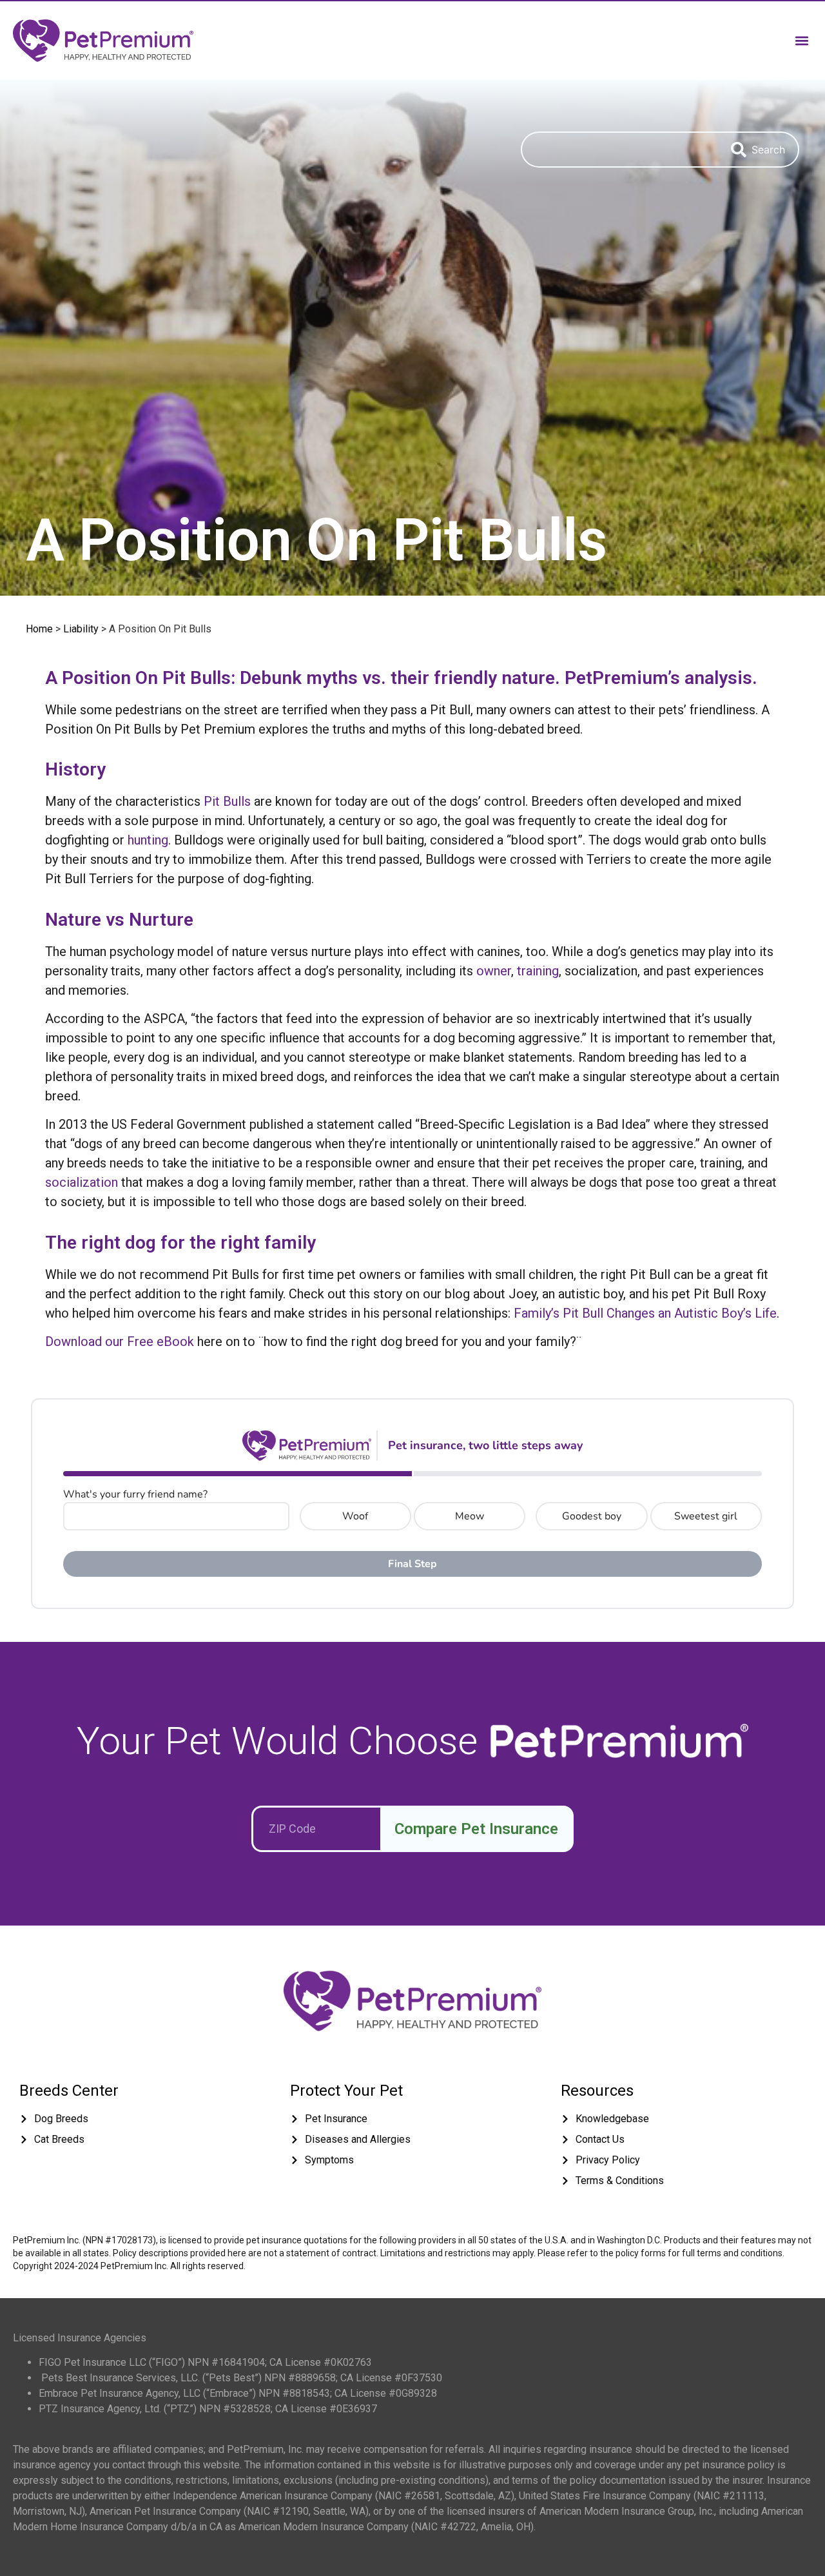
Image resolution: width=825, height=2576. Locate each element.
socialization (82, 1182)
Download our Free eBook (120, 1342)
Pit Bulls (227, 801)
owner (494, 971)
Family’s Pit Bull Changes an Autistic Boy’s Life (645, 1313)
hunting (148, 840)
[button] (801, 40)
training (538, 971)
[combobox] (619, 150)
